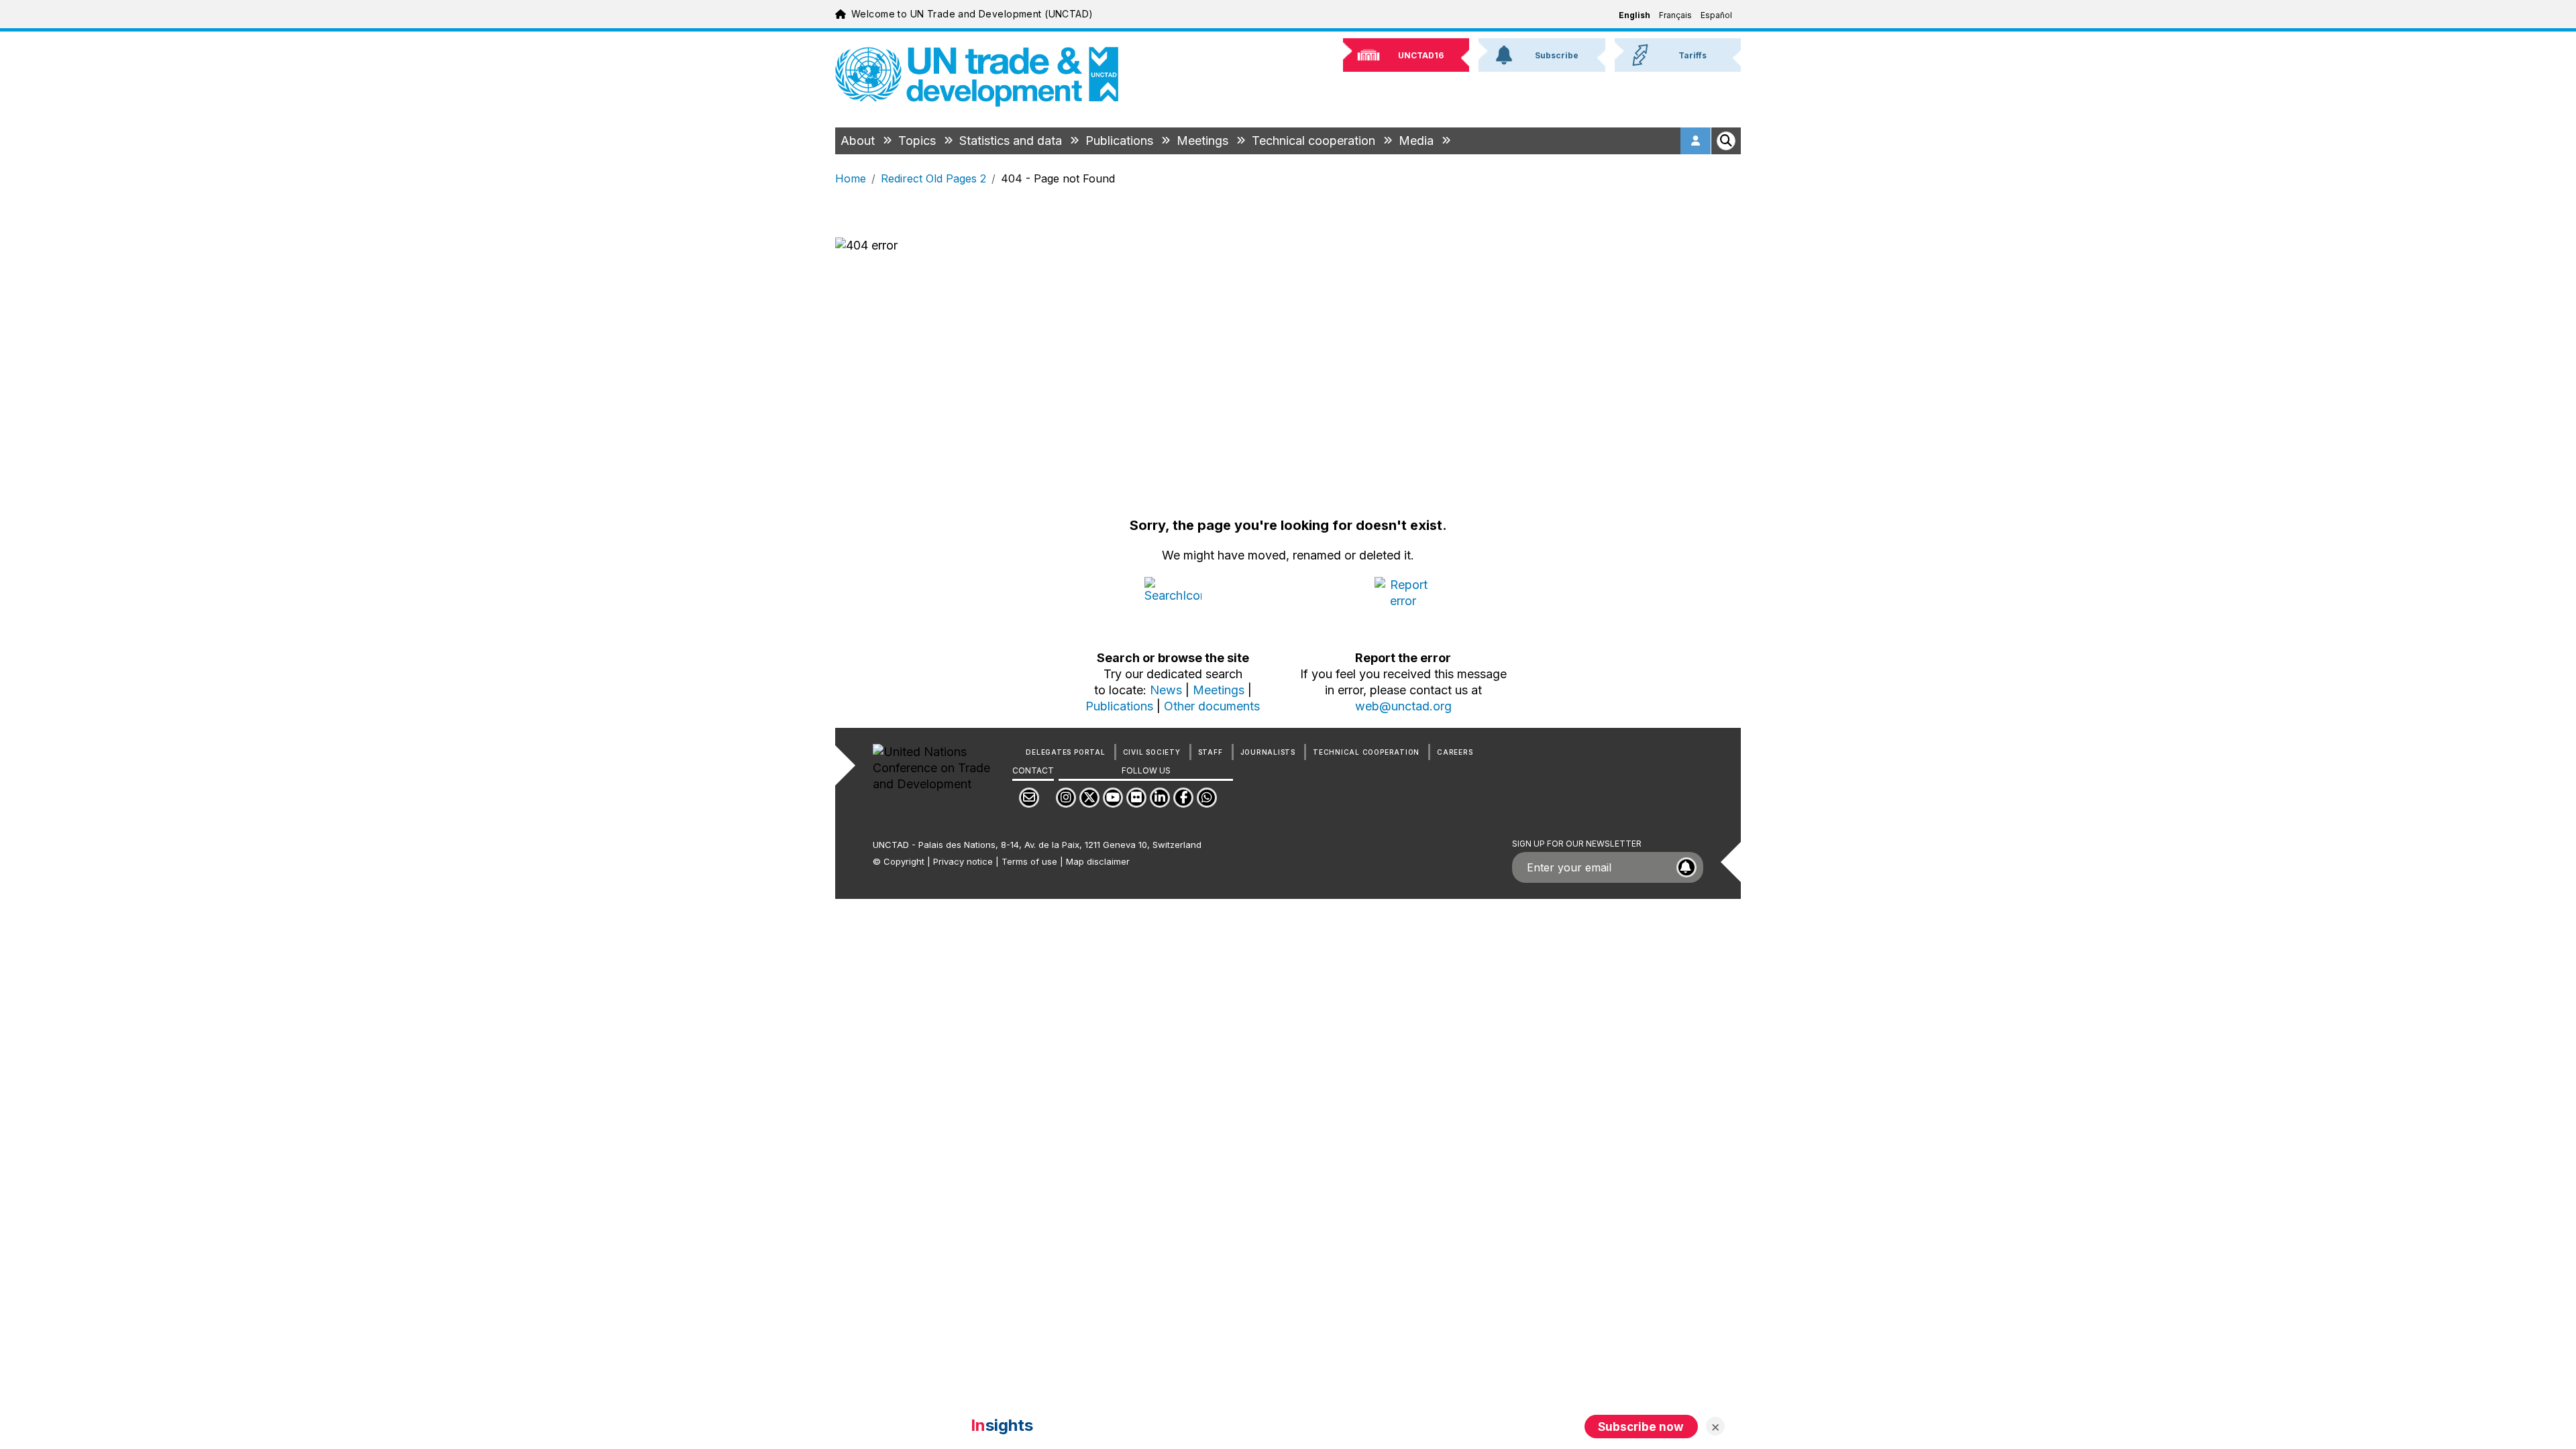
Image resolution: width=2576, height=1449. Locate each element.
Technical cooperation (1315, 141)
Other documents (1212, 706)
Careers (1455, 752)
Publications (1121, 141)
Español (1716, 15)
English (1634, 15)
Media (1418, 141)
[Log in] (1696, 141)
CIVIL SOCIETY (1152, 752)
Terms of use (1029, 861)
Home (851, 178)
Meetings (1204, 141)
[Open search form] (1726, 141)
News (1166, 690)
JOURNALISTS (1268, 752)
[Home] (977, 77)
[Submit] (1686, 867)
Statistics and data (1012, 141)
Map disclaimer (1098, 861)
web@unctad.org (1403, 706)
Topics (919, 141)
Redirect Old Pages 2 (933, 178)
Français (1675, 15)
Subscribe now (1641, 1427)
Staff (1211, 752)
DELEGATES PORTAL (1065, 752)
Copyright (904, 861)
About (859, 141)
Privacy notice (963, 861)
